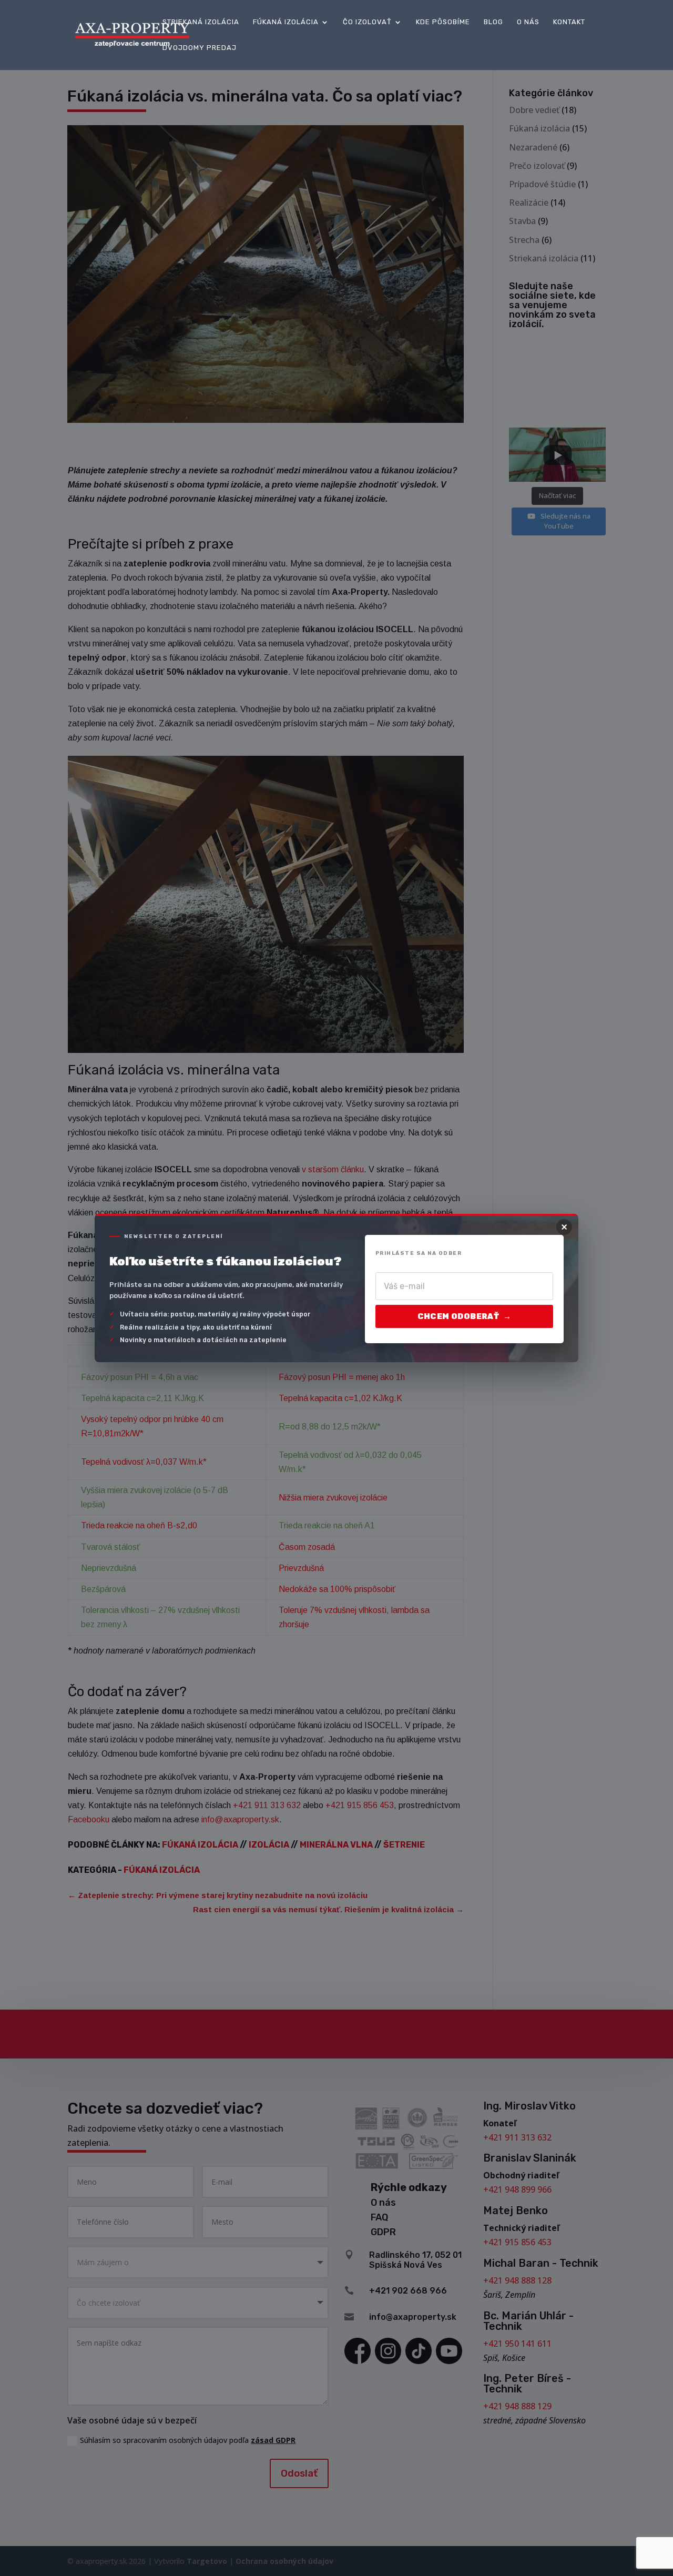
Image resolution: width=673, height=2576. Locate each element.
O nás (528, 22)
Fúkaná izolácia (286, 22)
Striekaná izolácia (201, 22)
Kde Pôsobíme (443, 22)
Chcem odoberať (464, 1316)
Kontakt (569, 22)
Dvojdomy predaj (200, 48)
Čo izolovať (367, 22)
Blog (493, 22)
